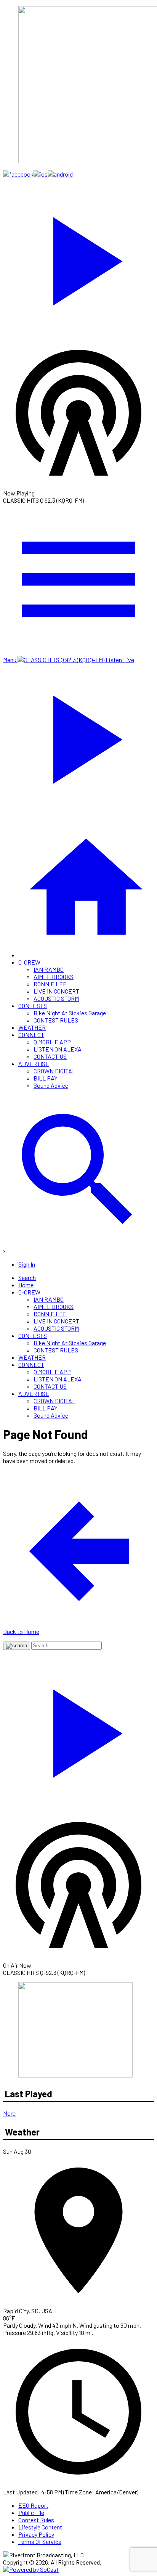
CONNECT (31, 1035)
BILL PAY (46, 1078)
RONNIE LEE (50, 984)
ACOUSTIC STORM (56, 998)
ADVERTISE (34, 1064)
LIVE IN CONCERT (56, 991)
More (9, 2113)
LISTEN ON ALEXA (58, 1049)
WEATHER (32, 1027)
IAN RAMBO (49, 969)
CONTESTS (33, 1006)
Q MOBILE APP (52, 1042)
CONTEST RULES (56, 1020)
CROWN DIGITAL (54, 1071)
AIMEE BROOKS (54, 977)
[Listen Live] (78, 257)
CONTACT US (50, 1056)
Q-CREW (29, 962)
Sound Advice (51, 1085)
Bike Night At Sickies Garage (70, 1013)
